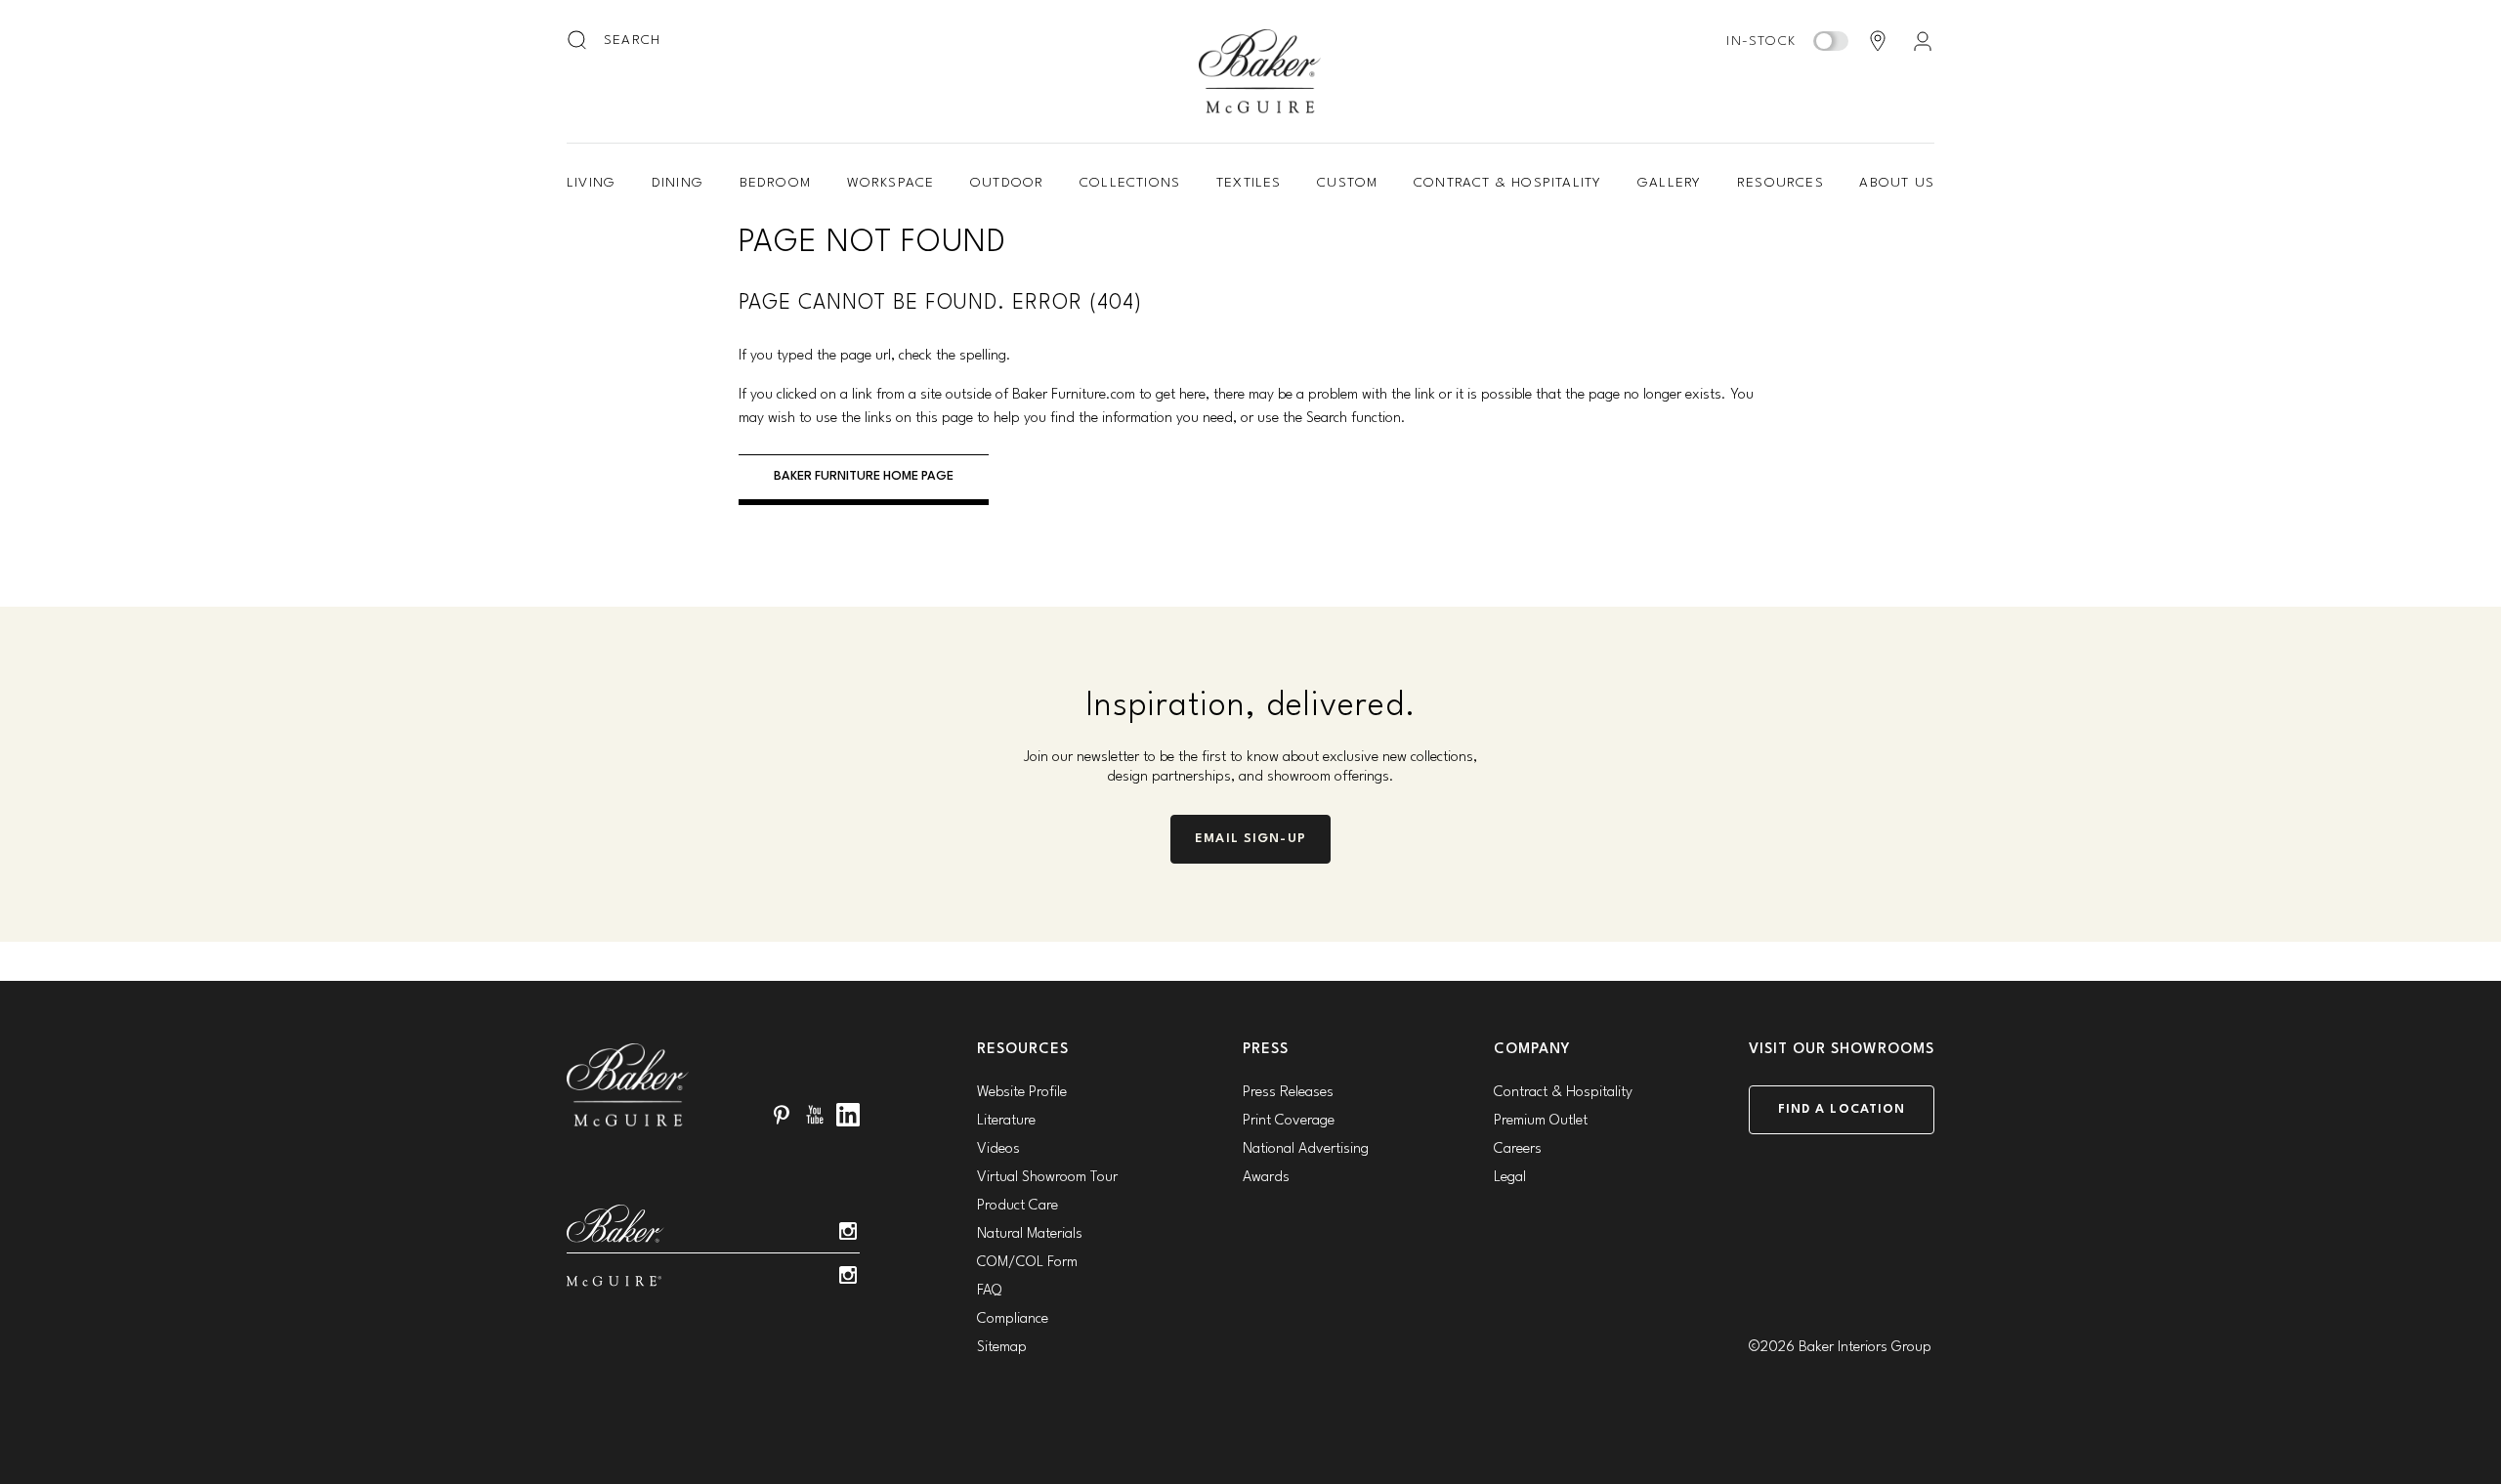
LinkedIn (848, 1115)
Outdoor (1007, 183)
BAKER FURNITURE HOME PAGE (864, 476)
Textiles (1249, 183)
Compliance (1013, 1319)
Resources (1780, 183)
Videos (998, 1149)
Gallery (1669, 183)
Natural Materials (1030, 1234)
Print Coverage (1289, 1121)
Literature (1006, 1121)
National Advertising (1306, 1149)
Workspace (891, 183)
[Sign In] (1923, 41)
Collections (1130, 183)
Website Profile (1022, 1093)
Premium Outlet (1541, 1121)
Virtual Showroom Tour (1047, 1178)
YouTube (815, 1115)
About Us (1897, 183)
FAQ (989, 1291)
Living (591, 183)
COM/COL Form (1027, 1263)
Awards (1266, 1178)
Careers (1518, 1149)
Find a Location (1842, 1109)
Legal (1510, 1178)
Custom (1347, 183)
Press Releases (1288, 1093)
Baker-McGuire (1260, 71)
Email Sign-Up (1250, 839)
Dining (678, 183)
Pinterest (782, 1115)
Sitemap (1002, 1348)
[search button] (578, 41)
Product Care (1017, 1206)
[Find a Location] (1878, 41)
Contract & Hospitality (1507, 183)
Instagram (848, 1231)
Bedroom (775, 183)
